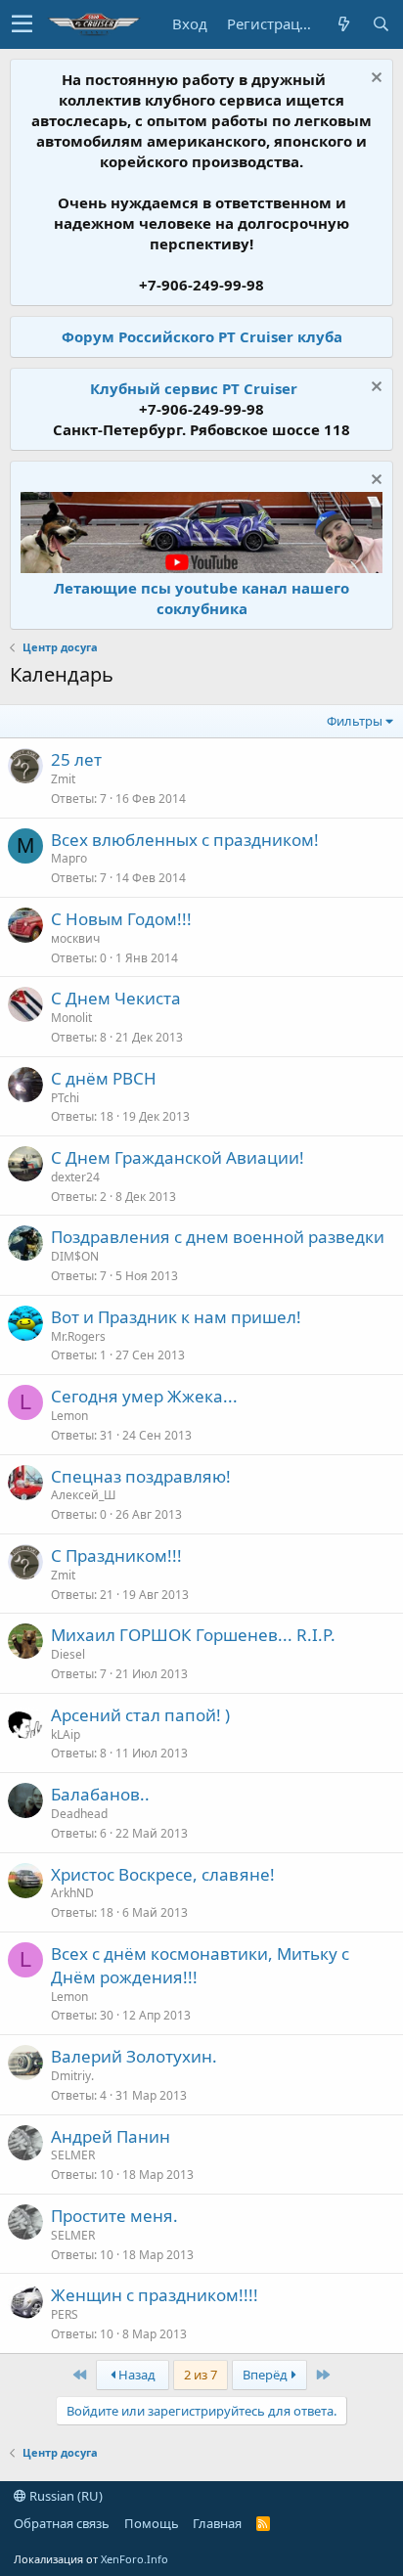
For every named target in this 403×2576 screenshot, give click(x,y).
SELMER (73, 2155)
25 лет (76, 759)
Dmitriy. (72, 2076)
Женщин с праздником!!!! (155, 2295)
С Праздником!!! (116, 1555)
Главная (217, 2523)
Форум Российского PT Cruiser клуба (202, 336)
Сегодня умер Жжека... (144, 1396)
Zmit (63, 779)
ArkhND (72, 1893)
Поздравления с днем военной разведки (218, 1237)
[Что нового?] (343, 24)
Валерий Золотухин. (134, 2056)
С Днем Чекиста (116, 998)
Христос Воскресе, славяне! (163, 1874)
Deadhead (79, 1814)
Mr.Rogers (78, 1336)
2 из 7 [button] (201, 2375)
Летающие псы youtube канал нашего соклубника (201, 598)
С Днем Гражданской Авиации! (178, 1157)
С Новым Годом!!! (121, 919)
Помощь (152, 2523)
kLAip (66, 1734)
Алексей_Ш (83, 1495)
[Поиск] (381, 24)
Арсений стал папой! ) (140, 1715)
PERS (65, 2314)
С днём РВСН (104, 1078)
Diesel (68, 1654)
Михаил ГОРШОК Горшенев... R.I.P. (193, 1635)
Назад (135, 2375)
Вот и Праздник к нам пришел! (176, 1317)
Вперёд (267, 2375)
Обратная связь (62, 2523)
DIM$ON (75, 1256)
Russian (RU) (65, 2496)
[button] (22, 24)
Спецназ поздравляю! (141, 1476)
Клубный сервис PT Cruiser (194, 388)
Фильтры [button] (355, 721)
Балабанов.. (100, 1794)
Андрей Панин (111, 2136)
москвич (75, 938)
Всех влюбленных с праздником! (185, 840)
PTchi (65, 1098)
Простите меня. (114, 2216)
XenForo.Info (134, 2559)
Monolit (71, 1018)
